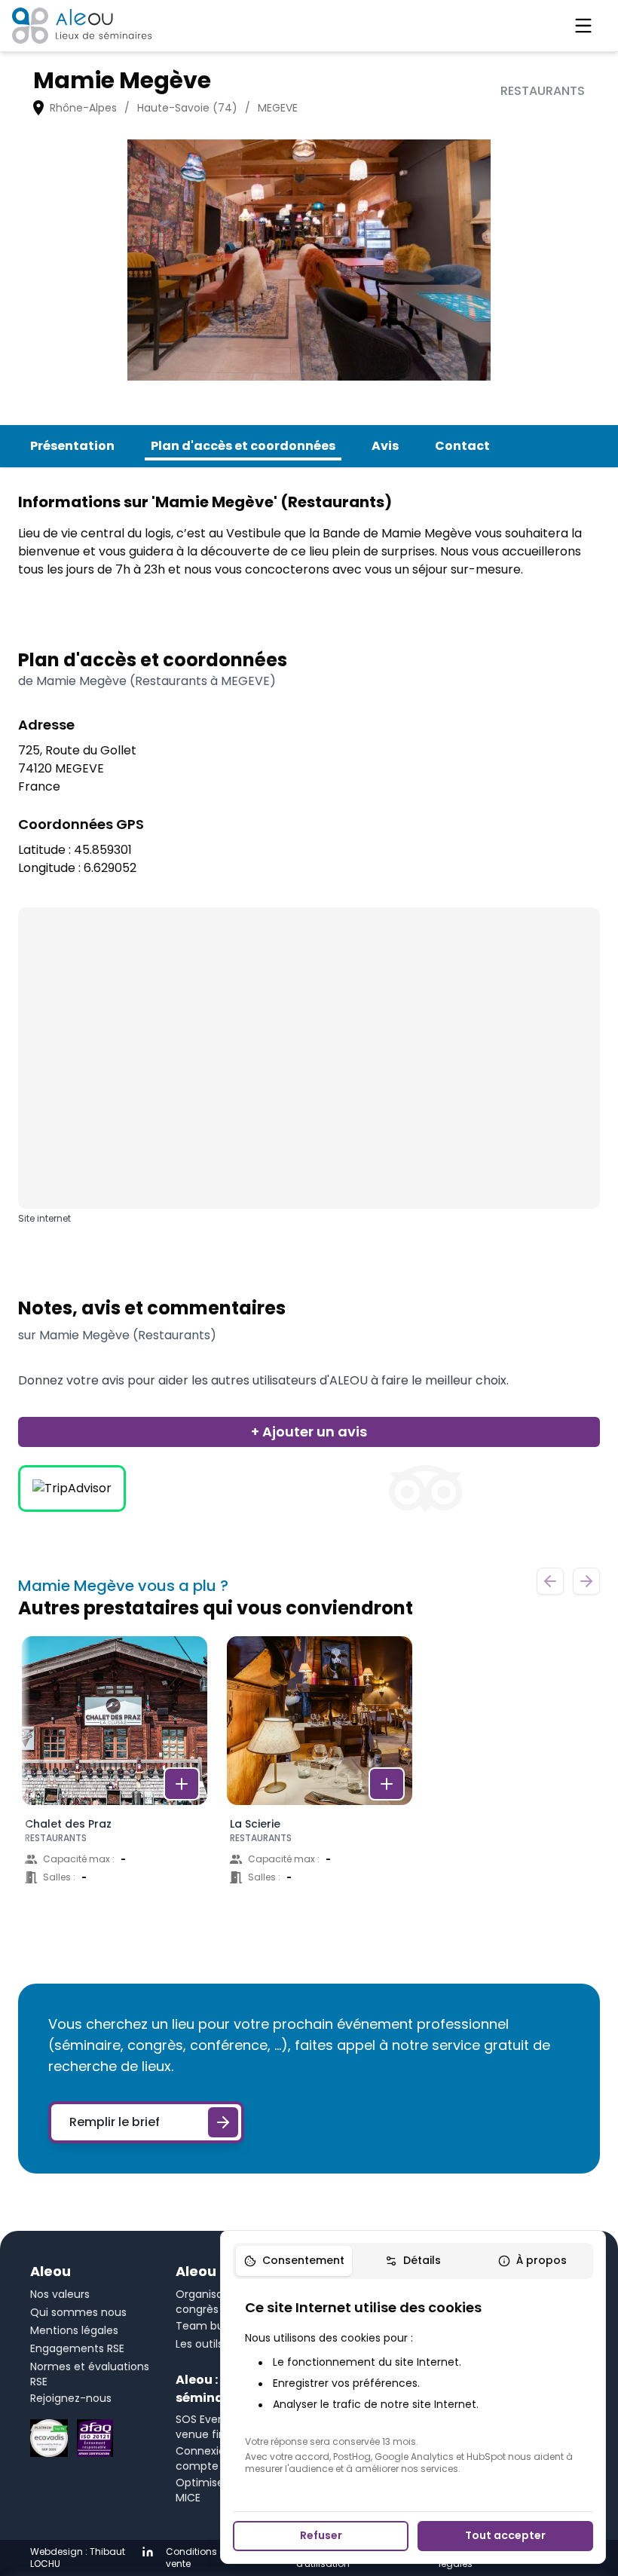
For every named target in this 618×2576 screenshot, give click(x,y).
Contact (462, 446)
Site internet (44, 1219)
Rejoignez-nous (71, 2398)
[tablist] (413, 2261)
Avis (385, 446)
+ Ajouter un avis (309, 1432)
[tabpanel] (413, 2386)
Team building (213, 2326)
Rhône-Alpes (83, 108)
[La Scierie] (320, 1775)
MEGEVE (278, 108)
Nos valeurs (60, 2294)
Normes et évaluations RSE (90, 2374)
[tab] (294, 2261)
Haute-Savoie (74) (187, 108)
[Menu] (583, 26)
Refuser (321, 2535)
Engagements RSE (77, 2348)
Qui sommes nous (78, 2312)
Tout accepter (505, 2535)
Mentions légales (74, 2330)
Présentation (72, 446)
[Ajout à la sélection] (182, 1784)
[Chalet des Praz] (115, 1775)
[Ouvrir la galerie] (309, 260)
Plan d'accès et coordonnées (243, 446)
